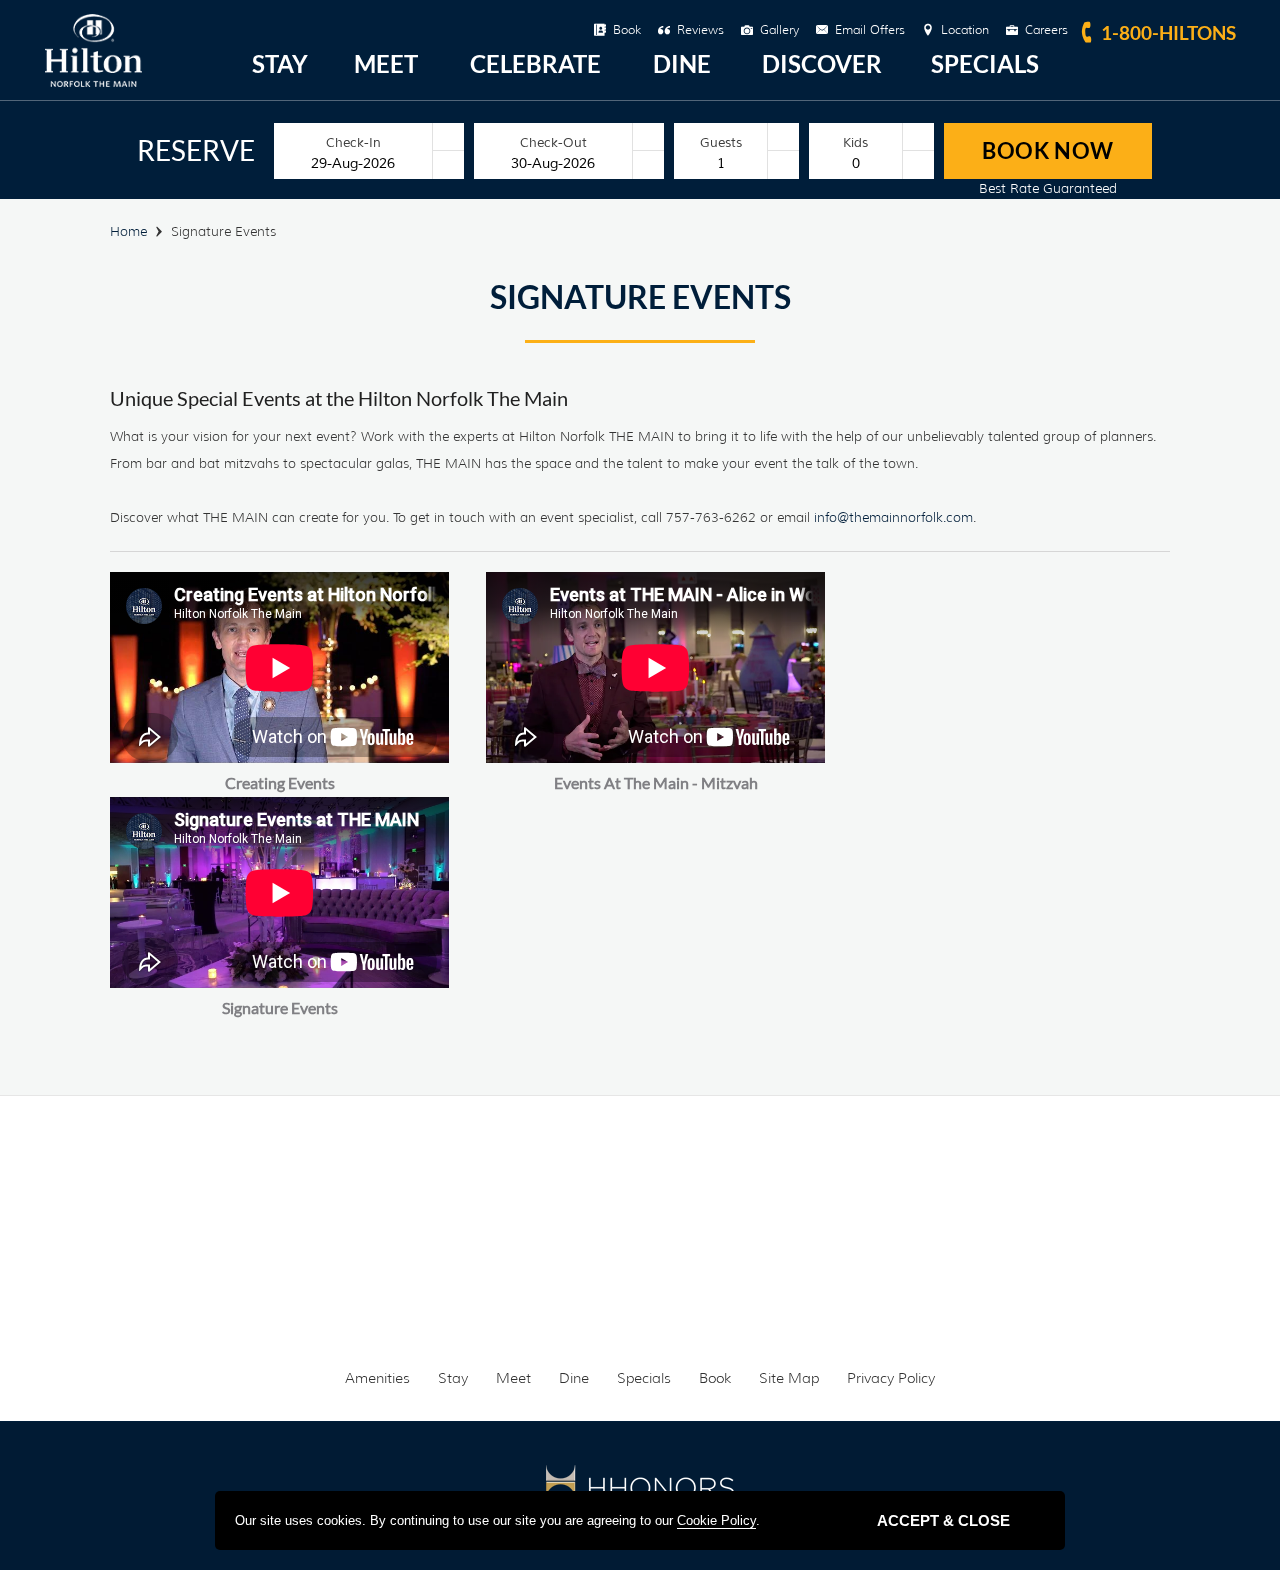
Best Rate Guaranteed (1048, 188)
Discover (822, 63)
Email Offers (870, 29)
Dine (682, 63)
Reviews (700, 29)
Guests (721, 142)
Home (128, 231)
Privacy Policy (891, 1378)
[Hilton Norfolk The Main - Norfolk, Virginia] (93, 82)
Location (965, 29)
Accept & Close (943, 1520)
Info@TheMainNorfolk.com (884, 1186)
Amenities (377, 1378)
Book (627, 29)
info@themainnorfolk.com (893, 517)
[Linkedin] (718, 1304)
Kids (855, 142)
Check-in (353, 142)
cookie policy (716, 1520)
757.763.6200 (666, 1186)
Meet (386, 63)
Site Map (789, 1378)
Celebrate (535, 63)
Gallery (779, 29)
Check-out (553, 142)
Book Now (1048, 150)
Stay (280, 63)
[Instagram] (640, 1304)
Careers (1046, 29)
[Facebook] (562, 1304)
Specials (985, 63)
